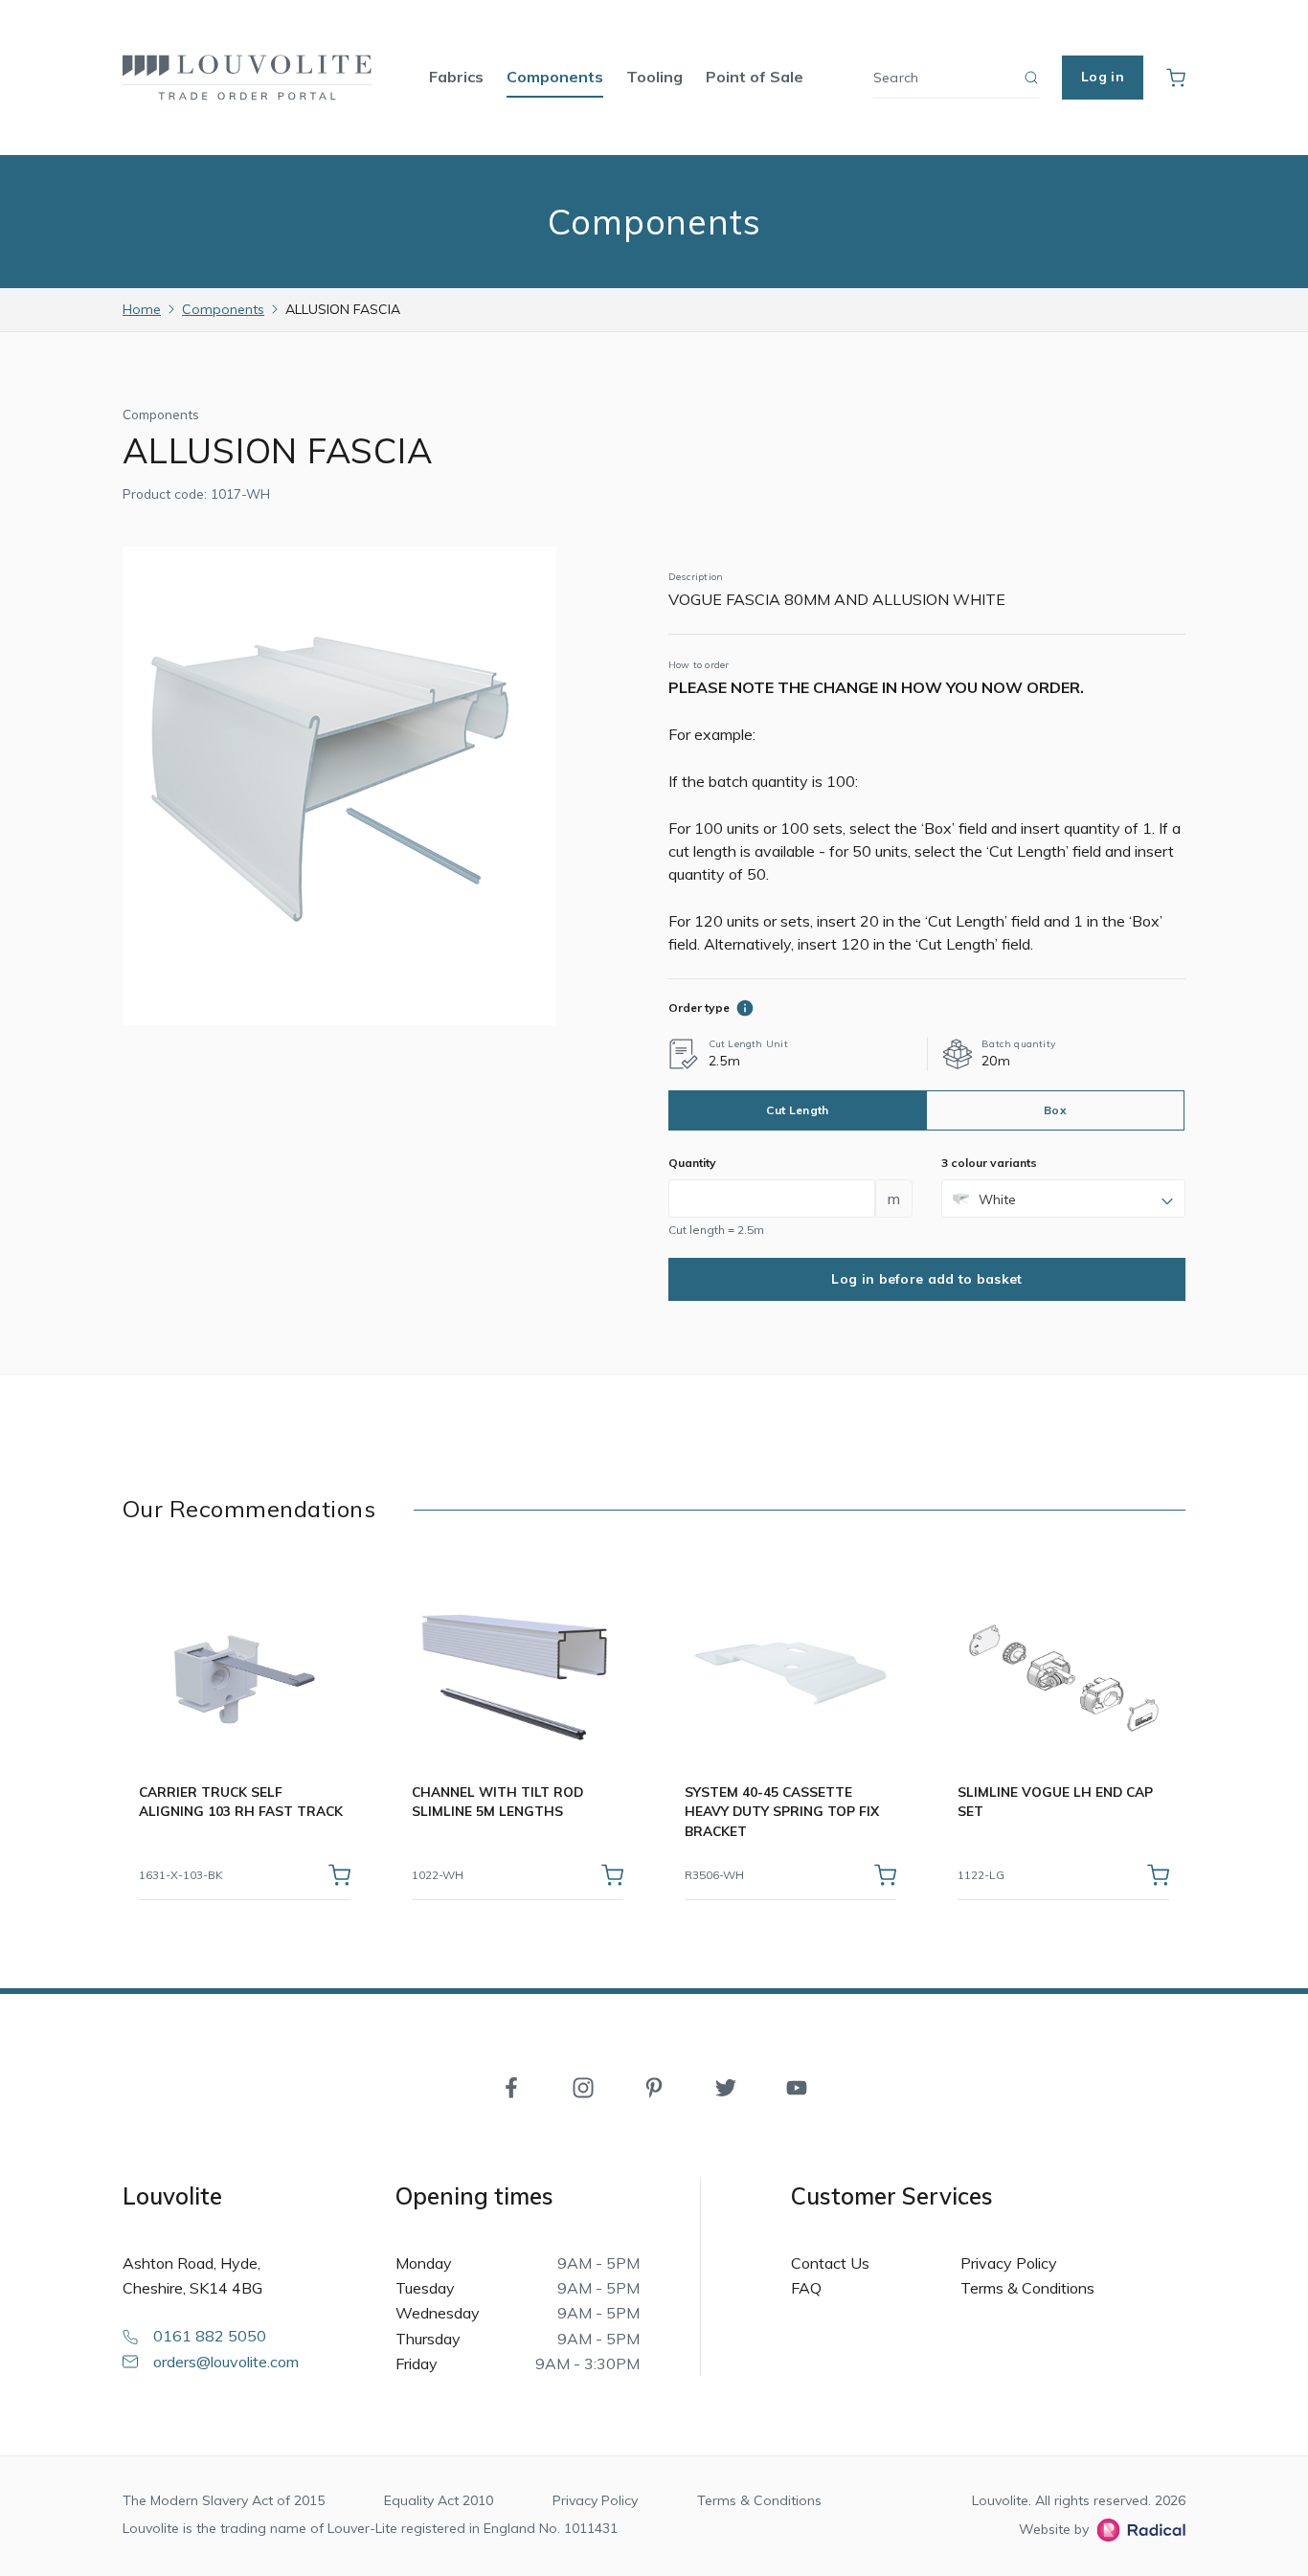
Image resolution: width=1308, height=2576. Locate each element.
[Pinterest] (654, 2086)
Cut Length (797, 1110)
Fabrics (456, 77)
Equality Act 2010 (439, 2500)
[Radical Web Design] (1137, 2530)
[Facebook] (511, 2086)
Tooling (654, 77)
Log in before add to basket (926, 1279)
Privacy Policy (1009, 2263)
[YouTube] (797, 2086)
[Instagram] (583, 2086)
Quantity (692, 1163)
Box (1055, 1110)
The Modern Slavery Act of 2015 (224, 2500)
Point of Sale (755, 77)
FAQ (806, 2288)
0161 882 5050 (210, 2336)
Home (142, 309)
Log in (1103, 77)
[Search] (1031, 78)
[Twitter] (726, 2086)
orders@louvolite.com (226, 2362)
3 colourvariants (989, 1163)
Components (555, 77)
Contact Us (830, 2263)
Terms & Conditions (1027, 2288)
